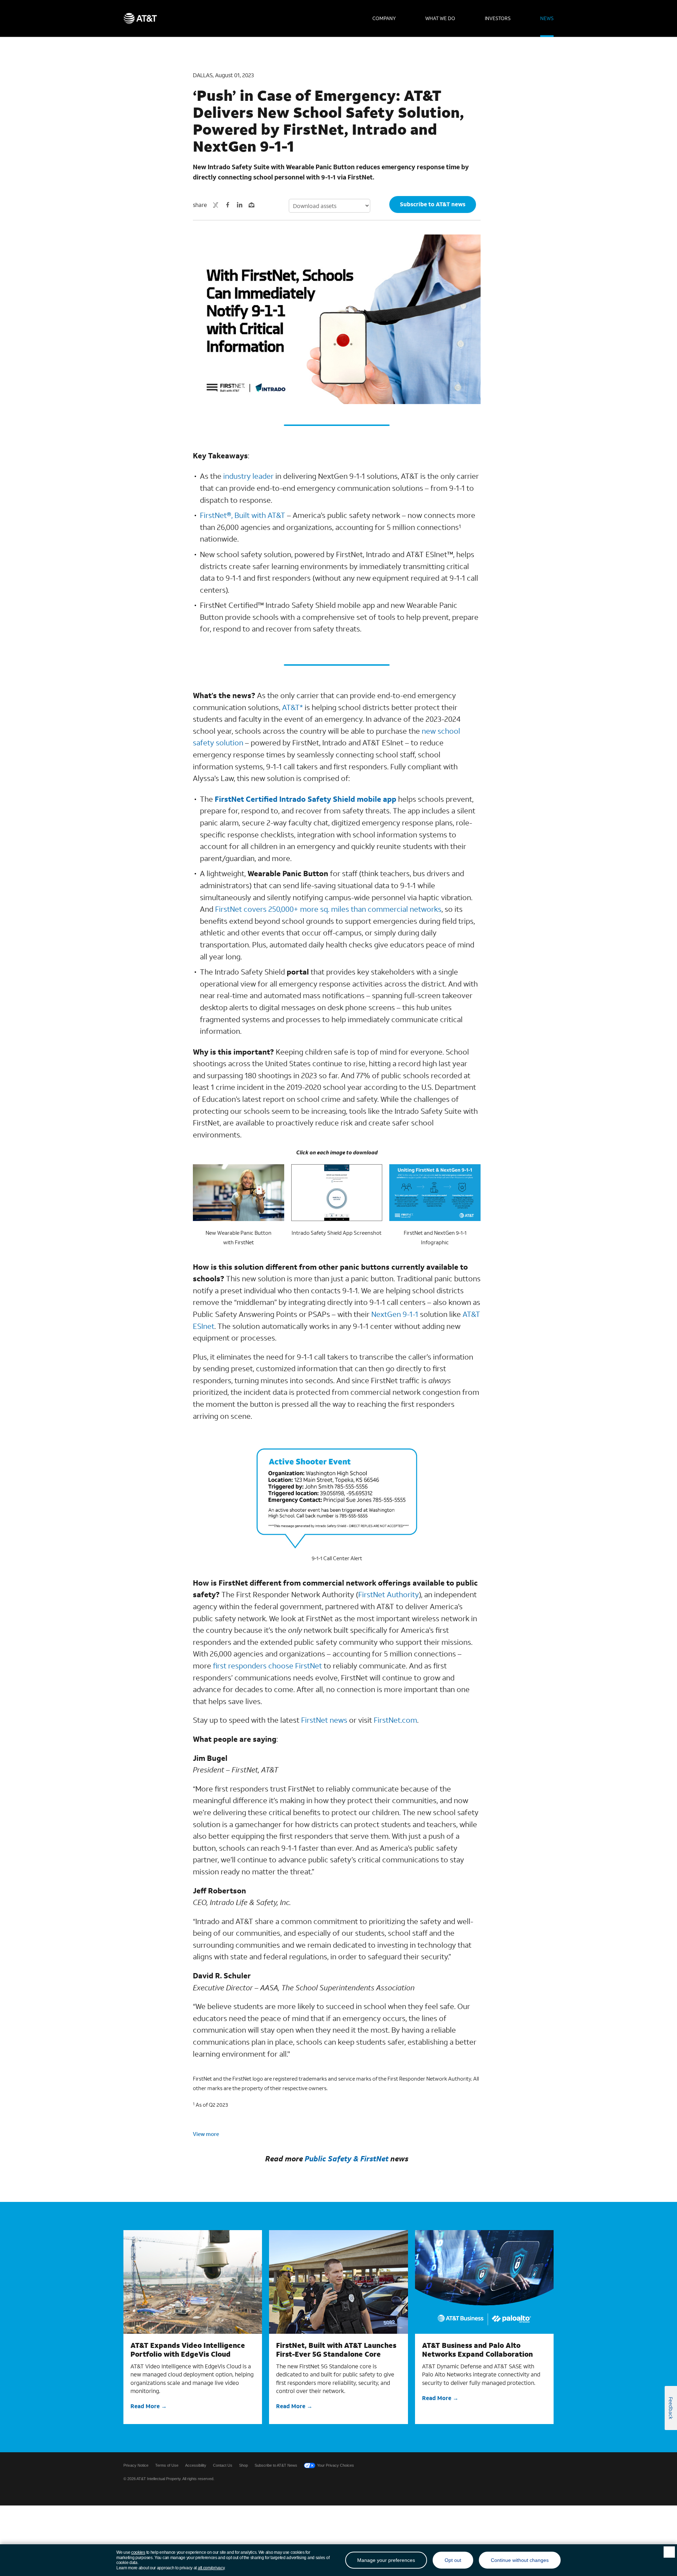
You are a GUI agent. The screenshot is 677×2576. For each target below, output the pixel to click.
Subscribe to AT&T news (433, 204)
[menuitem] (384, 18)
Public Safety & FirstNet (347, 2159)
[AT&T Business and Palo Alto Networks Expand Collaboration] (484, 2282)
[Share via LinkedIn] (240, 205)
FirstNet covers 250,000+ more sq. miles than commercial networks (328, 909)
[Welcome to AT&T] (140, 18)
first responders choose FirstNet (267, 1666)
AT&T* (292, 707)
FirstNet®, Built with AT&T (243, 515)
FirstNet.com (395, 1720)
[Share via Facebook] (228, 205)
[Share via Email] (252, 205)
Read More (145, 2406)
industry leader (248, 476)
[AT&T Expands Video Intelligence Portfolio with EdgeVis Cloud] (193, 2282)
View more (206, 2134)
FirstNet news (324, 1720)
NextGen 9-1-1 (395, 1314)
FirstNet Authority (389, 1594)
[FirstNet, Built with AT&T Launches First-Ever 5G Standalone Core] (338, 2282)
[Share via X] (216, 205)
